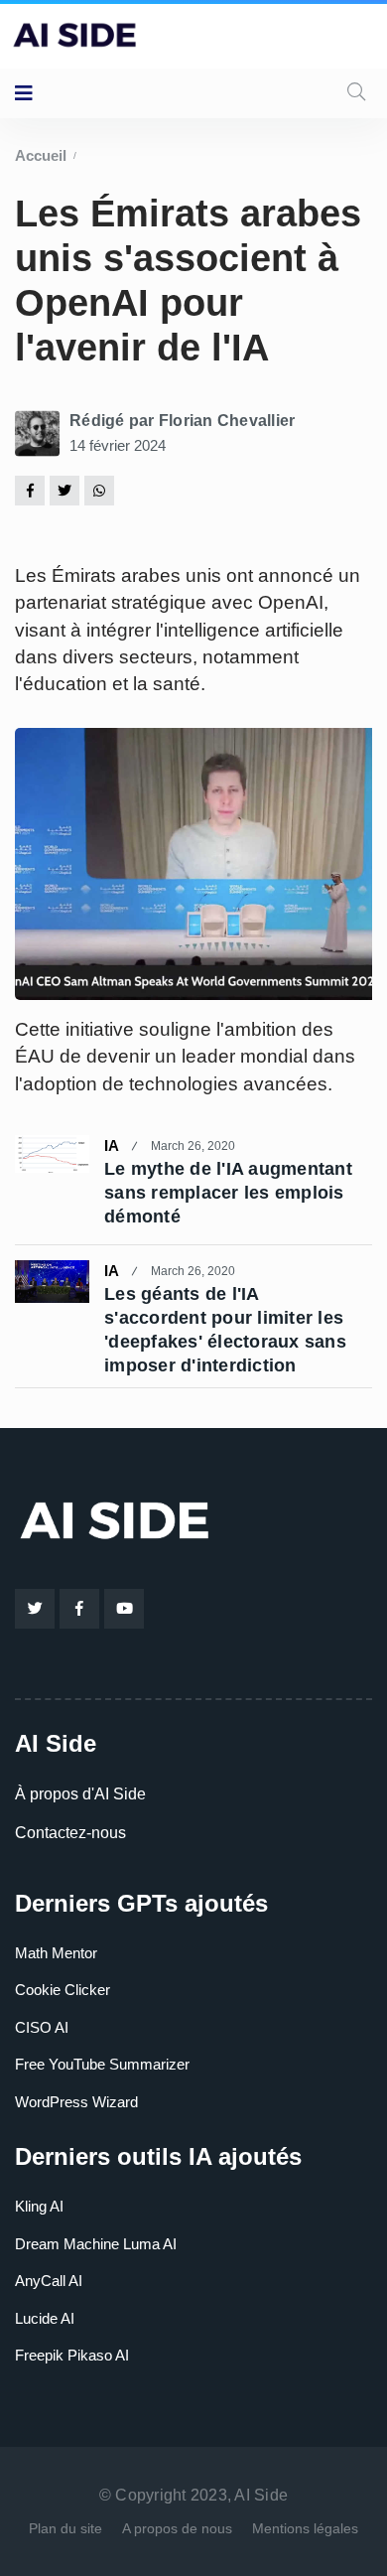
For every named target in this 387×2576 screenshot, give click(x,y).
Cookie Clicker (63, 1990)
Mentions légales (305, 2528)
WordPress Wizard (76, 2102)
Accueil (41, 155)
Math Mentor (56, 1953)
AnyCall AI (49, 2281)
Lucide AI (45, 2318)
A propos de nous (177, 2528)
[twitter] (64, 490)
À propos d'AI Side (80, 1794)
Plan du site (65, 2528)
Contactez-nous (70, 1833)
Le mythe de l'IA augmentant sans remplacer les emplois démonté (228, 1193)
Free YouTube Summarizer (102, 2064)
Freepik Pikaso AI (72, 2355)
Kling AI (39, 2206)
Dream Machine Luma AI (96, 2244)
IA (112, 1145)
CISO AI (42, 2027)
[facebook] (30, 490)
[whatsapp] (99, 490)
